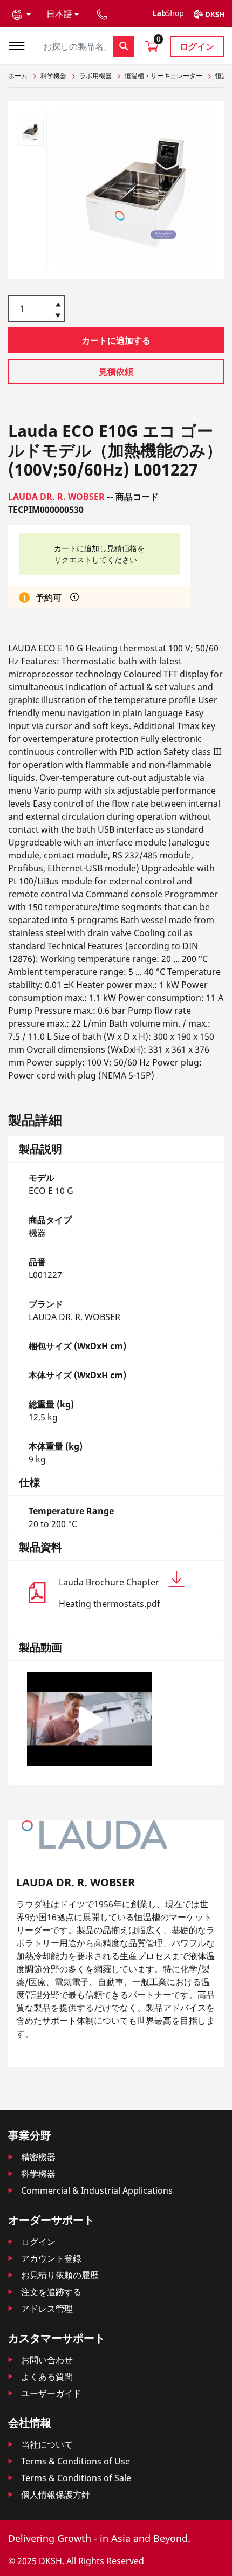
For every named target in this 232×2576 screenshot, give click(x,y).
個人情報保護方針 (56, 2495)
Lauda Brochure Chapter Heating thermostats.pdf (110, 1593)
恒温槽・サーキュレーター (163, 76)
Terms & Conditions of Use (76, 2461)
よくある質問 (47, 2376)
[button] (21, 14)
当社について (47, 2444)
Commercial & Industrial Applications (97, 2190)
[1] (58, 317)
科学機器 (53, 76)
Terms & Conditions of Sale (76, 2478)
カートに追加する (116, 340)
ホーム (18, 76)
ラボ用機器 (95, 76)
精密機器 (38, 2157)
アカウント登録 (51, 2258)
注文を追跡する (51, 2292)
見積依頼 (116, 372)
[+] (58, 304)
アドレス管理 (47, 2309)
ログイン (197, 46)
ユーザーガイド (51, 2393)
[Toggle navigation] (20, 44)
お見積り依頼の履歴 (60, 2275)
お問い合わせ (47, 2360)
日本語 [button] (59, 14)
